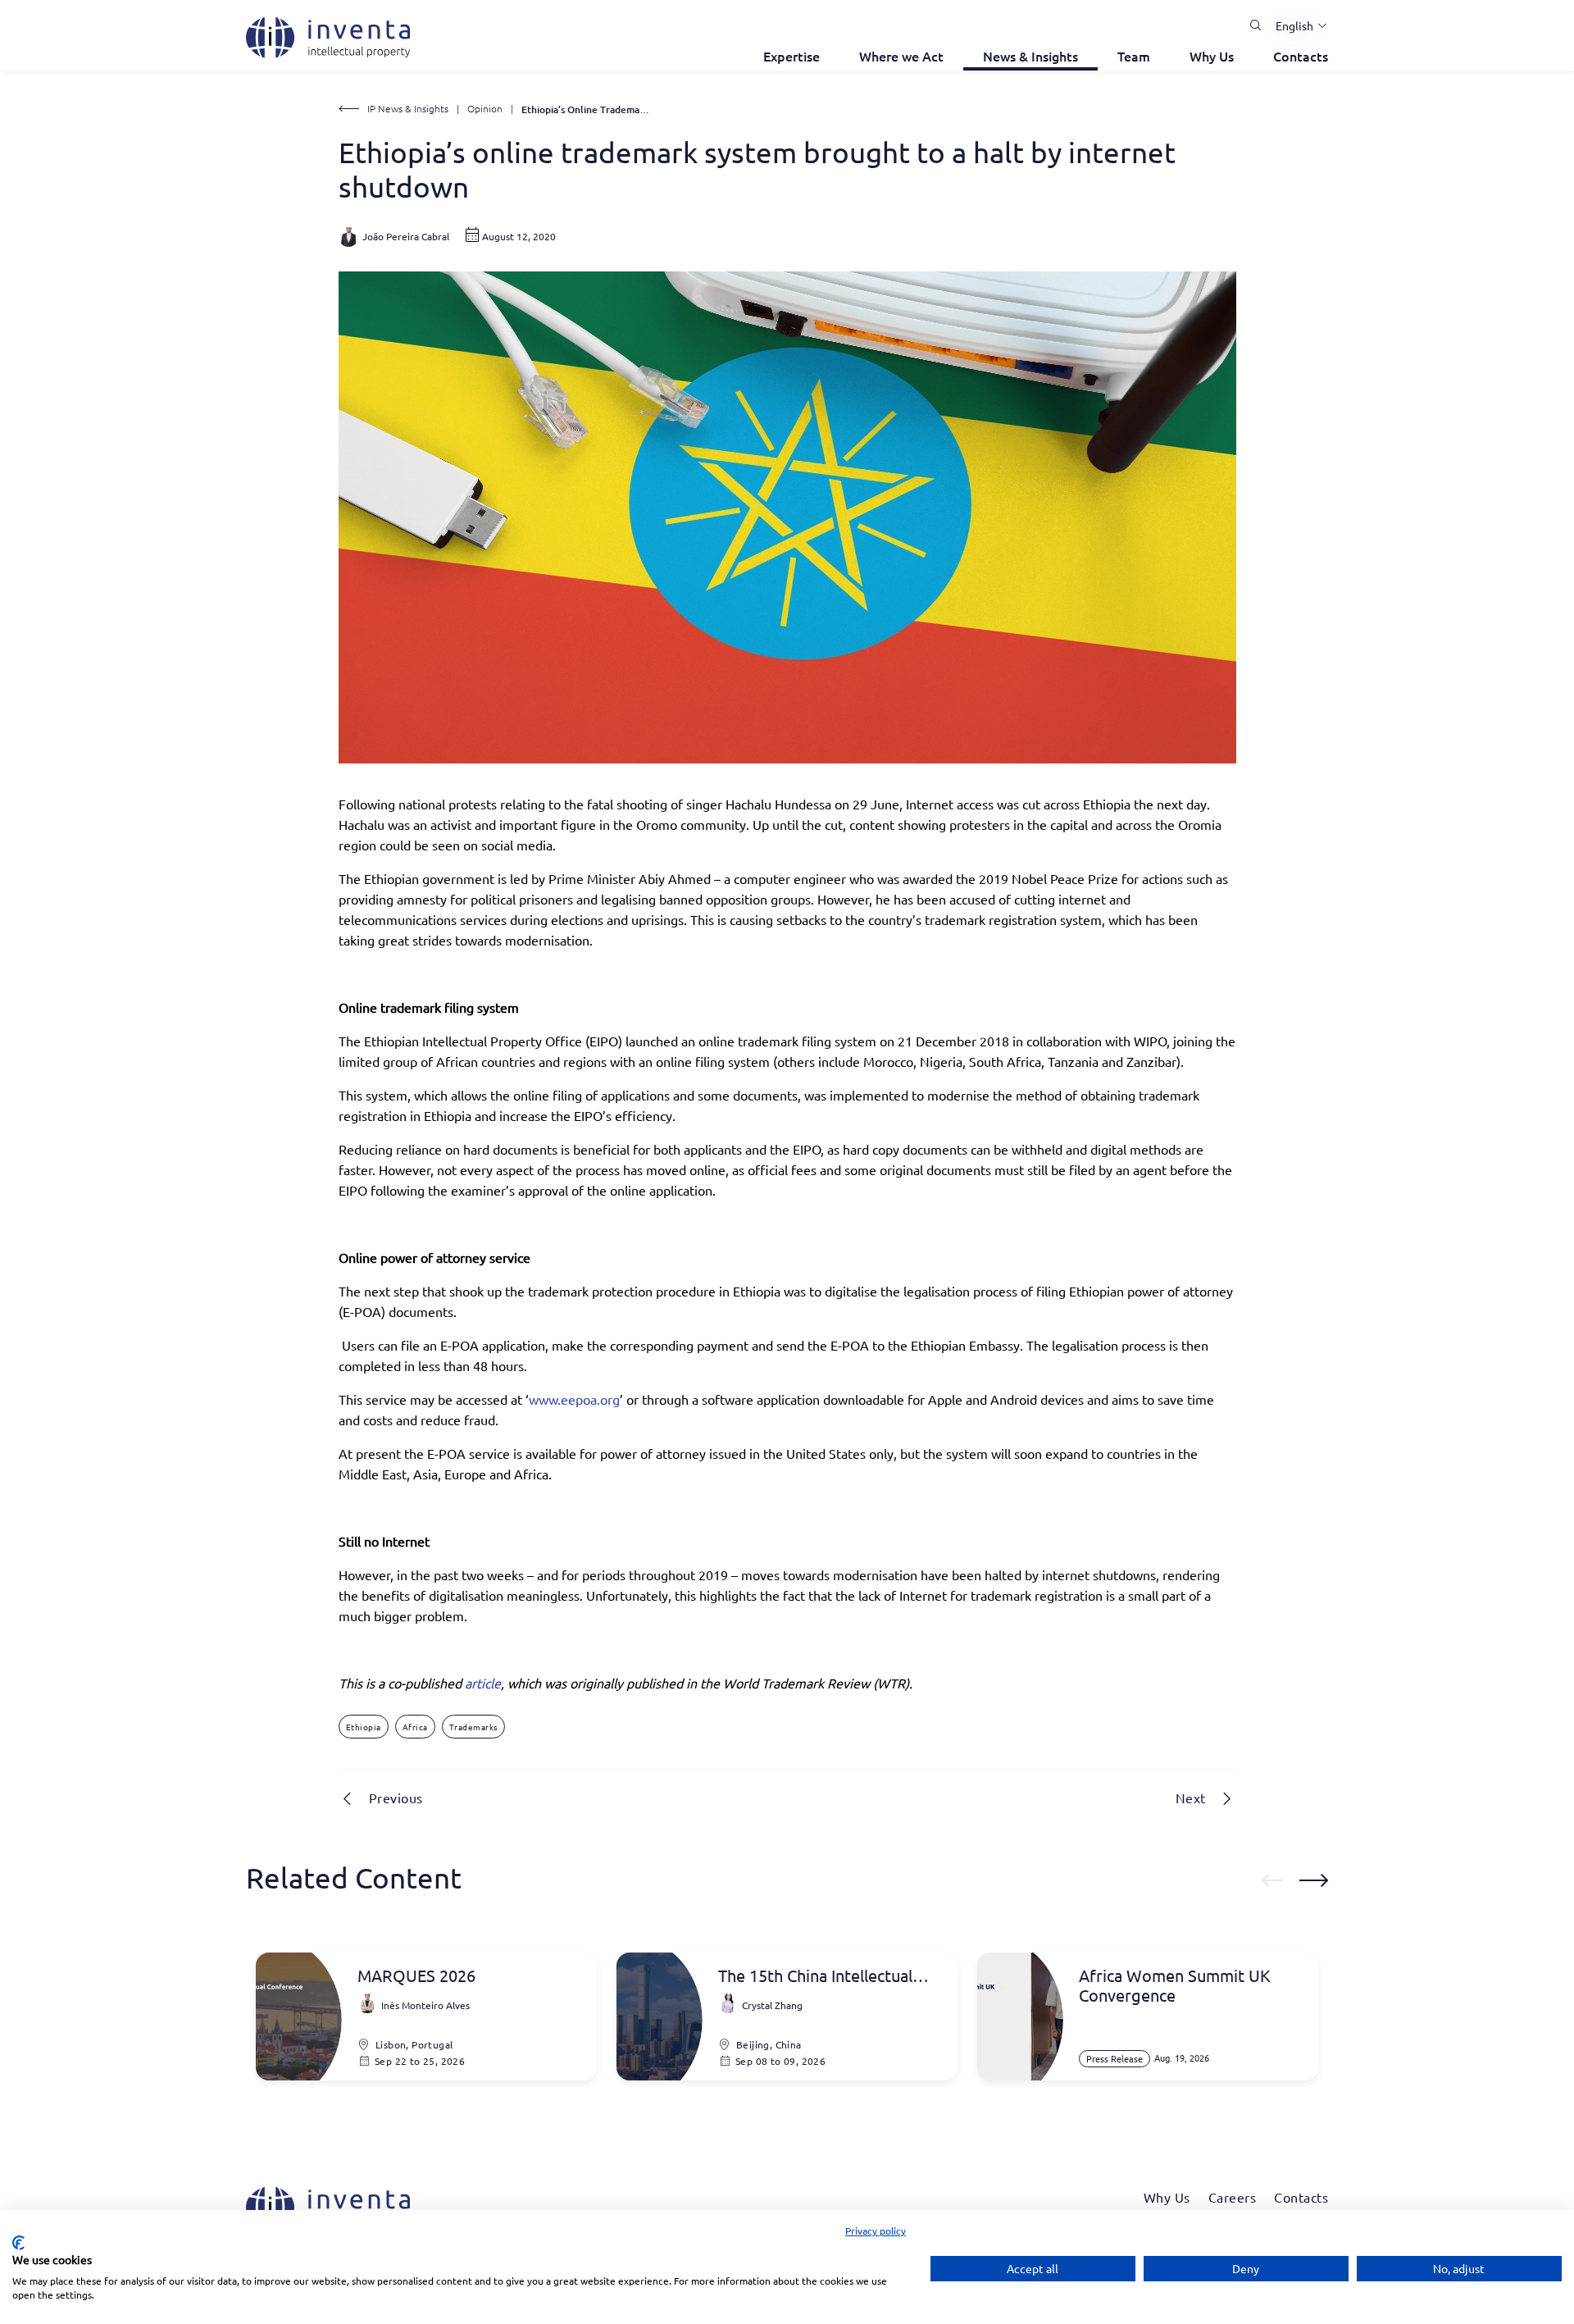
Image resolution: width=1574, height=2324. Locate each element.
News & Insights (1030, 56)
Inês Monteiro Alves (425, 2005)
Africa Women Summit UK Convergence (1175, 1985)
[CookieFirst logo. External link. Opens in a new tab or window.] (18, 2243)
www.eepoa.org (574, 1399)
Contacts (1301, 56)
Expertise (792, 56)
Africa (415, 1727)
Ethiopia (364, 1727)
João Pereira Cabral (406, 236)
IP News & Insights (408, 108)
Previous (396, 1798)
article (483, 1683)
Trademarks (473, 1727)
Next (1191, 1798)
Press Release (1115, 2058)
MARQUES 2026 (416, 1975)
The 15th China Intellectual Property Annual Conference (823, 1975)
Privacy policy (876, 2231)
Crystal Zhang (772, 2005)
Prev (1272, 1880)
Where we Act (901, 56)
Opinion (485, 108)
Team (1134, 56)
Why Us (1212, 56)
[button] (1295, 25)
